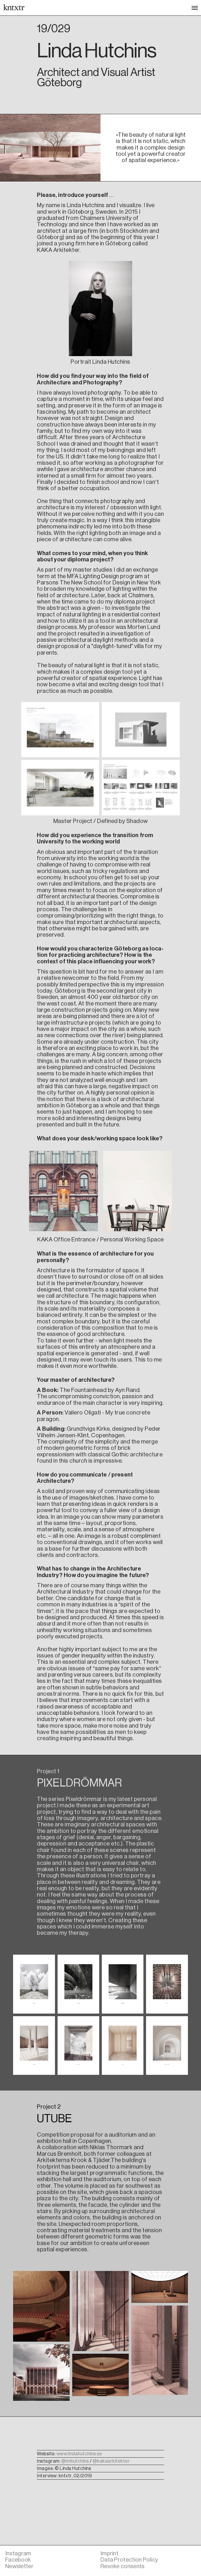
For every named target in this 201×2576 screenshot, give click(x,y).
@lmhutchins (75, 2461)
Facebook (18, 2560)
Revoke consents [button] (123, 2566)
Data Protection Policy (129, 2560)
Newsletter (19, 2566)
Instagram (18, 2553)
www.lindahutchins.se (79, 2454)
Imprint (109, 2553)
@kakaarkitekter (111, 2461)
